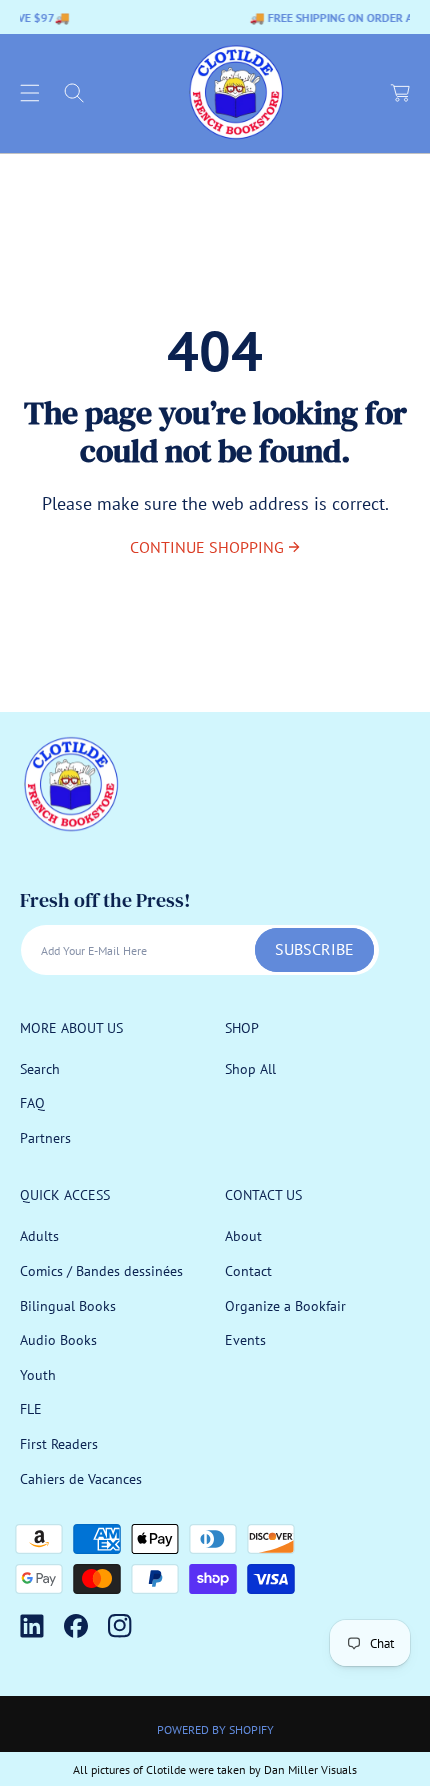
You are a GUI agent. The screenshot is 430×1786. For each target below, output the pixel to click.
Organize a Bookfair (285, 1306)
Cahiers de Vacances (81, 1479)
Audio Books (58, 1340)
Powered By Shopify (215, 1729)
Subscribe (314, 949)
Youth (38, 1375)
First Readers (59, 1444)
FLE (31, 1409)
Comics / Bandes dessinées (101, 1271)
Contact (248, 1271)
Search (40, 1069)
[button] (30, 93)
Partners (45, 1138)
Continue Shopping (207, 547)
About (243, 1236)
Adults (39, 1236)
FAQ (32, 1103)
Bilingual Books (68, 1306)
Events (245, 1340)
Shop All (250, 1069)
